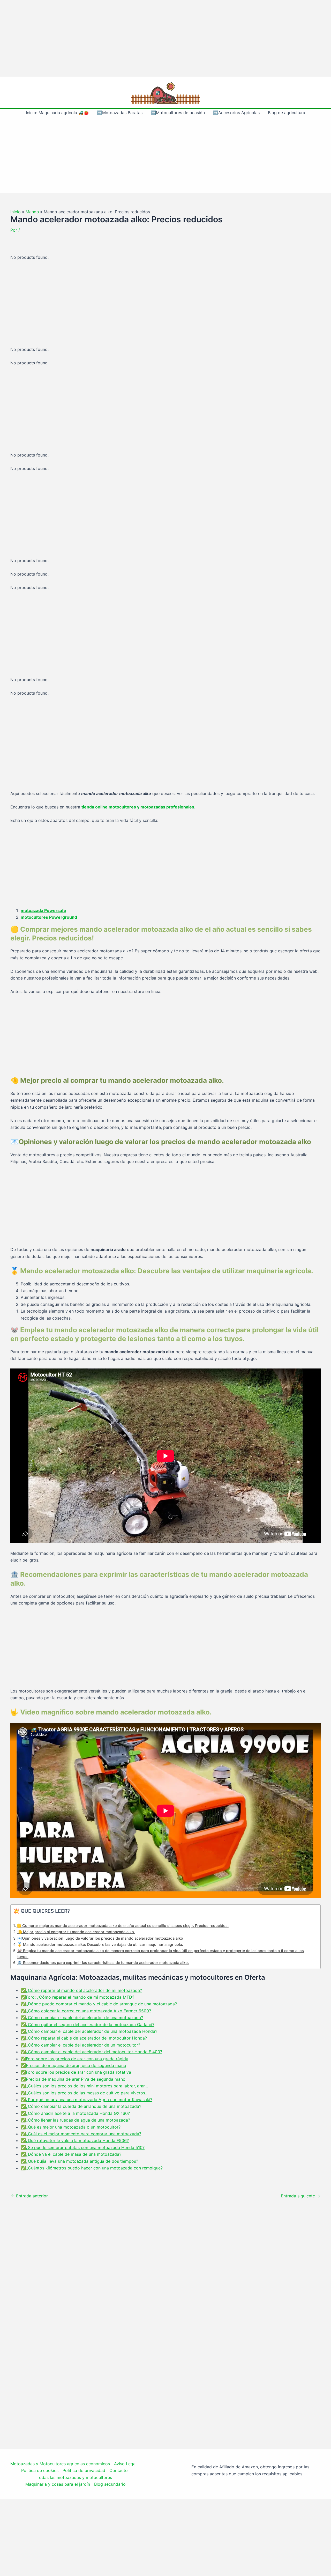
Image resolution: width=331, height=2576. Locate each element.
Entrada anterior (29, 2196)
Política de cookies (40, 2470)
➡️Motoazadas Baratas (120, 113)
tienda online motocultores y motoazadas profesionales (138, 807)
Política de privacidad (84, 2470)
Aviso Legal (125, 2464)
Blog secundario (110, 2484)
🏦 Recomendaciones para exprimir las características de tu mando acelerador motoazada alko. (103, 1963)
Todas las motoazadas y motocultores (74, 2477)
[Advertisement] (165, 38)
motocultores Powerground (49, 917)
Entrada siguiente (300, 2196)
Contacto (119, 2470)
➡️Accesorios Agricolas (236, 113)
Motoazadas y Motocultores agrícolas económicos (60, 2464)
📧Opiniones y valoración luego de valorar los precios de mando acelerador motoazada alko (100, 1938)
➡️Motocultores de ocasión (178, 113)
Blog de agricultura (287, 113)
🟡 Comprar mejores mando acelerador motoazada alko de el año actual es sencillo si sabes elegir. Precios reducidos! (123, 1926)
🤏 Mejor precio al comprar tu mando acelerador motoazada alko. (76, 1932)
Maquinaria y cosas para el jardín (58, 2484)
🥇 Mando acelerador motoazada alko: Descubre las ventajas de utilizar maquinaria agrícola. (100, 1944)
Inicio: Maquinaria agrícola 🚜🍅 (57, 113)
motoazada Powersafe (43, 910)
